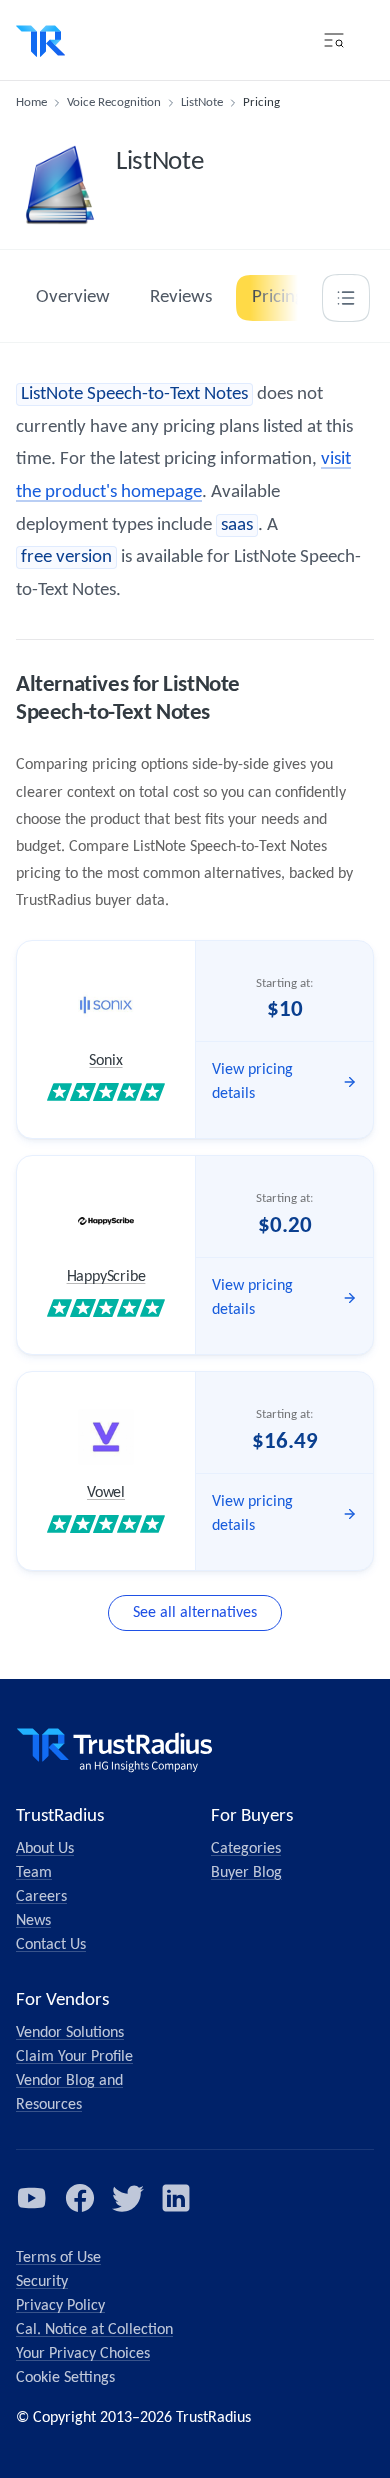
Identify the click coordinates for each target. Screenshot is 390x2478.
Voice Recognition (114, 102)
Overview (73, 297)
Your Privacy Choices (83, 2354)
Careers (41, 1897)
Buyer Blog (246, 1873)
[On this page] (346, 298)
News (33, 1921)
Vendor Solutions (70, 2033)
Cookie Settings (65, 2378)
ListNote (202, 102)
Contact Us (51, 1945)
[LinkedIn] (176, 2198)
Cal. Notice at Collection (94, 2330)
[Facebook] (80, 2198)
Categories (246, 1849)
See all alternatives (195, 1613)
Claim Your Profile (74, 2057)
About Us (45, 1849)
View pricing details (252, 1082)
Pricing (278, 297)
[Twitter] (128, 2198)
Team (34, 1873)
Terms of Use (58, 2258)
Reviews (181, 297)
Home (31, 102)
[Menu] (334, 40)
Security (42, 2282)
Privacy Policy (60, 2306)
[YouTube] (32, 2198)
